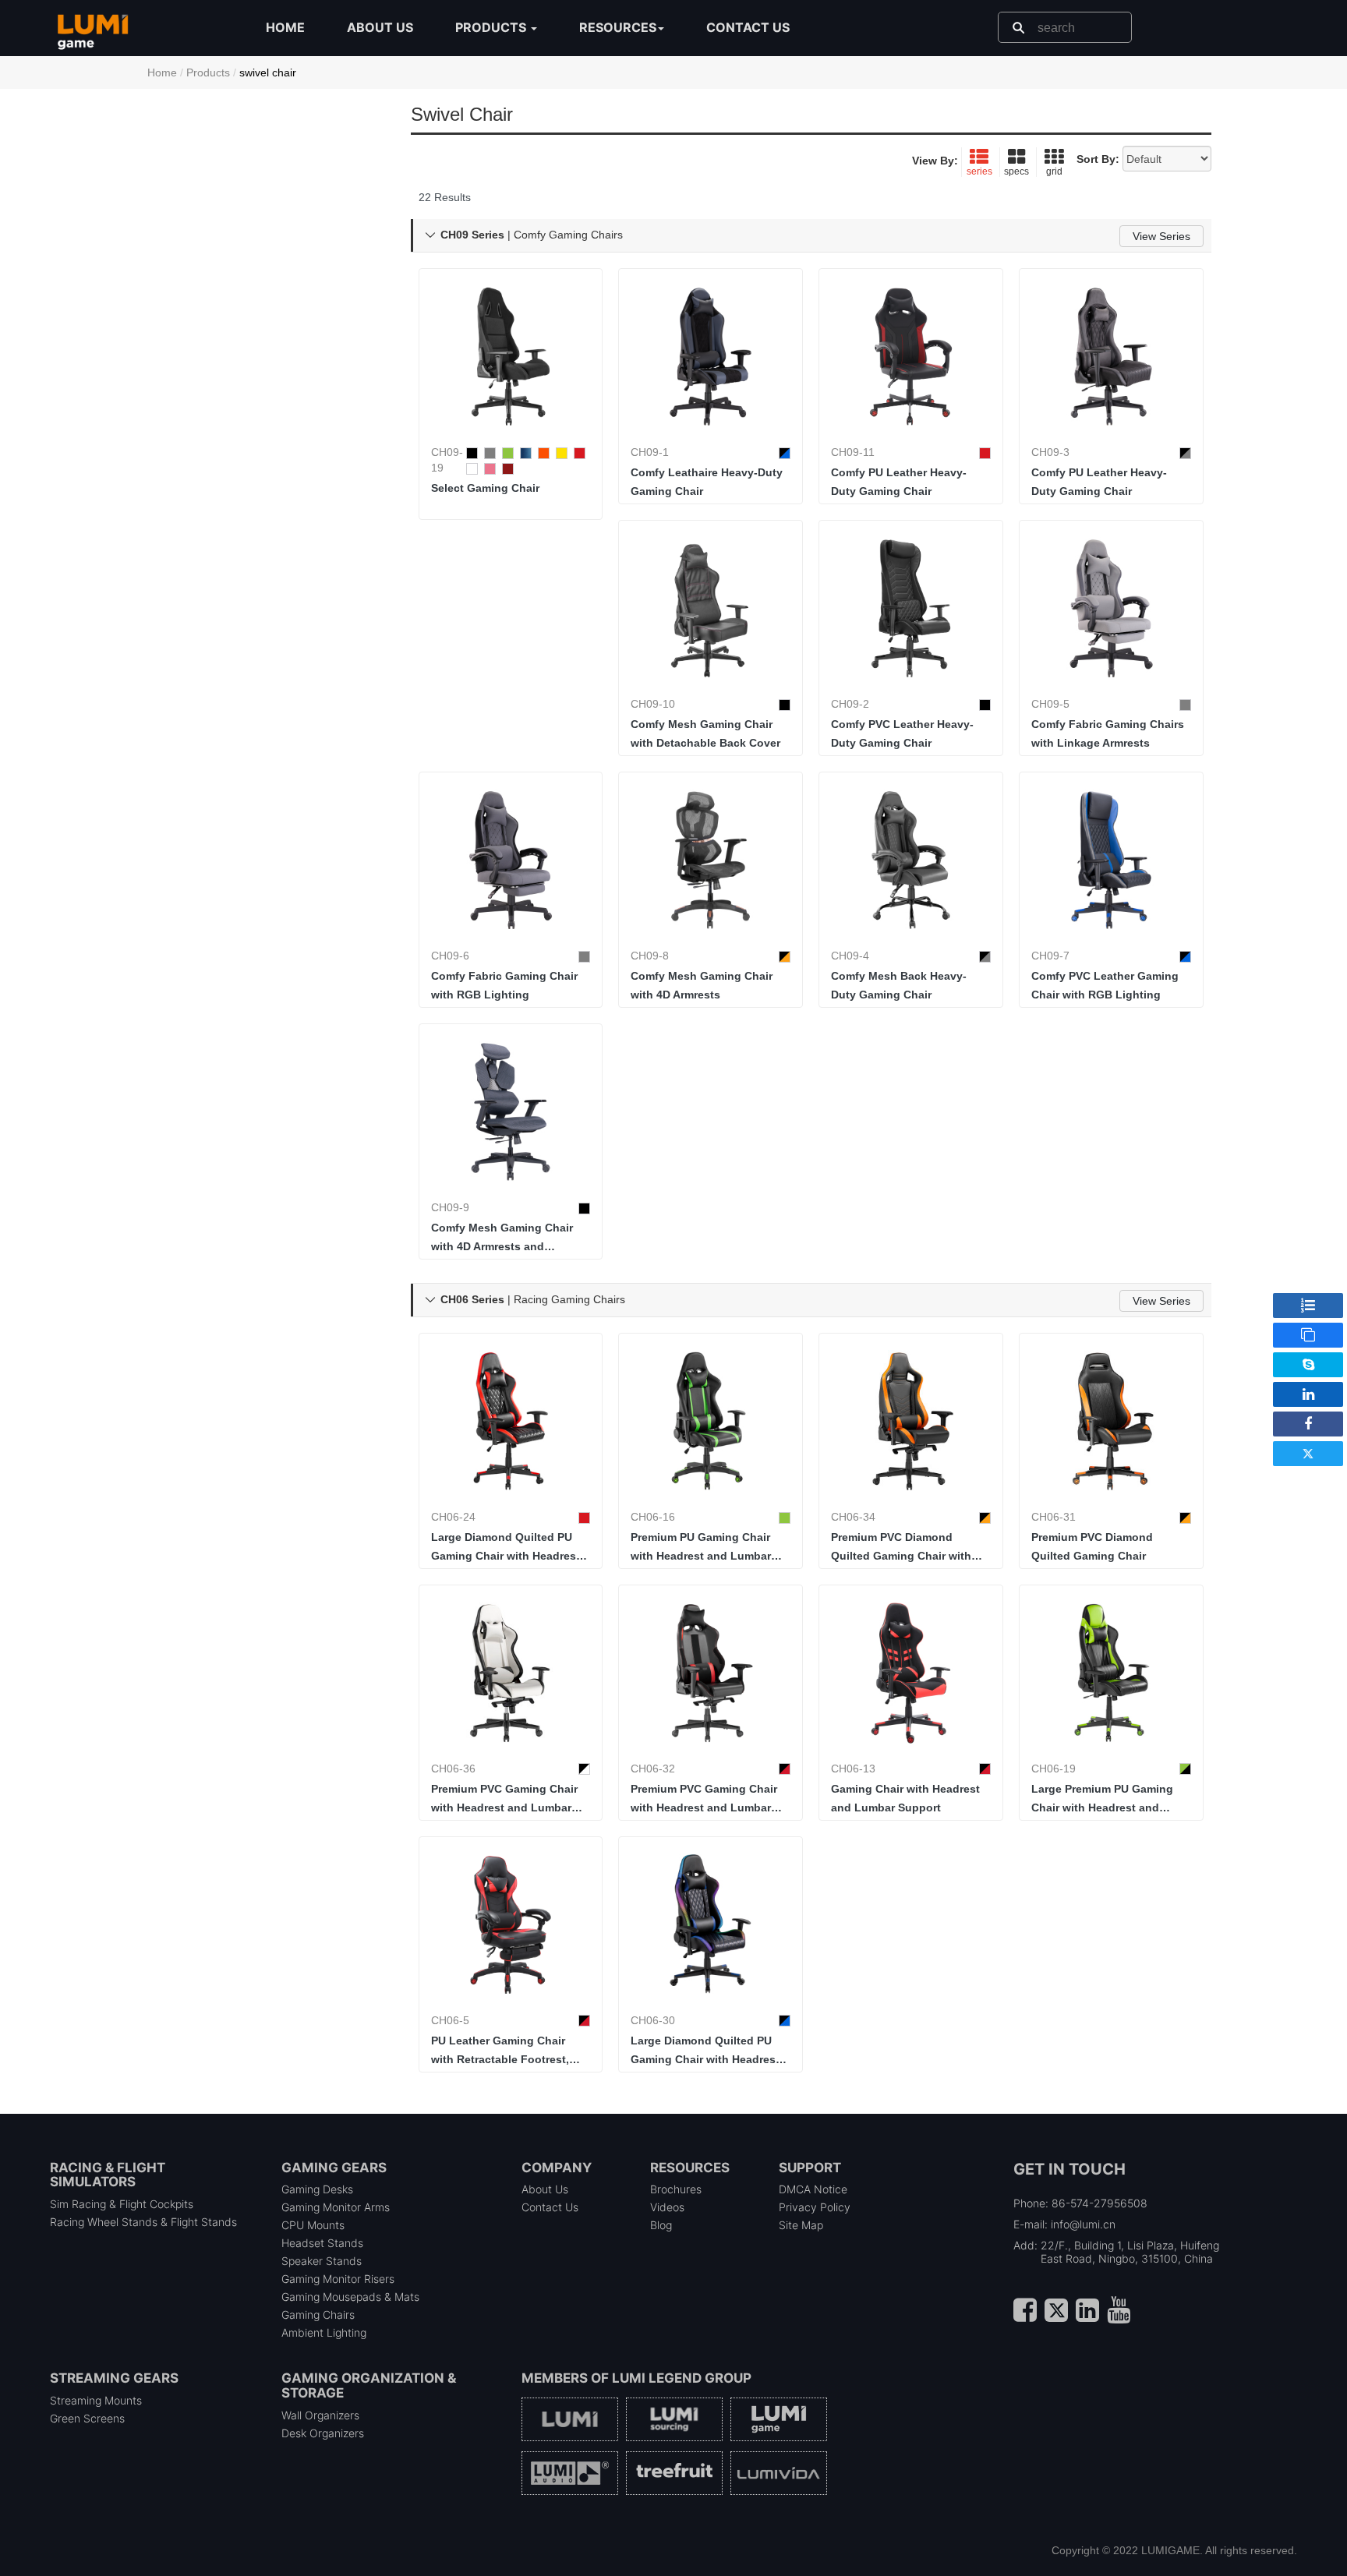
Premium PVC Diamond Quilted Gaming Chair (1092, 1546)
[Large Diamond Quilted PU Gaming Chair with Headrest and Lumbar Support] (511, 1421)
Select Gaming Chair (485, 488)
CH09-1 (650, 452)
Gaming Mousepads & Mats (350, 2297)
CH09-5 (1050, 704)
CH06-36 (453, 1769)
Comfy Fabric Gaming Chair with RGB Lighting (504, 985)
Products (208, 72)
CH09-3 (1050, 452)
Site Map (801, 2225)
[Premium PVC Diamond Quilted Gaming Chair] (1111, 1421)
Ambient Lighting (324, 2332)
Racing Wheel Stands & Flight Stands (143, 2222)
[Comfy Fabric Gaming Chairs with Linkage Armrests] (1111, 608)
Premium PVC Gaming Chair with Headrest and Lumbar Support (504, 1800)
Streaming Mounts (96, 2400)
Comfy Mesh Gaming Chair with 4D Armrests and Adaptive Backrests (502, 1239)
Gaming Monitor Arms (336, 2207)
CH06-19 (1054, 1769)
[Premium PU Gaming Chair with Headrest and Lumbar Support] (711, 1421)
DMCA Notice (813, 2189)
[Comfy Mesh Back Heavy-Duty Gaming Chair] (911, 860)
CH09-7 (1050, 956)
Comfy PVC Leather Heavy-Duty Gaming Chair (902, 733)
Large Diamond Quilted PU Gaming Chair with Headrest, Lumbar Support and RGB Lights (707, 2051)
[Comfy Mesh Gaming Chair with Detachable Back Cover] (711, 608)
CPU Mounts (313, 2225)
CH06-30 (653, 2020)
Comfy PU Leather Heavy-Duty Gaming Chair (899, 482)
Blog (661, 2225)
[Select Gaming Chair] (511, 357)
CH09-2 (850, 704)
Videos (667, 2207)
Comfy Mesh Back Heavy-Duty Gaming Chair (899, 985)
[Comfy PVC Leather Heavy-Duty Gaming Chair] (911, 608)
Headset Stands (322, 2243)
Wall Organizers (320, 2415)
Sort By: (1098, 159)
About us (380, 27)
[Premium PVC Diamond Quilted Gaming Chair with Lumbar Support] (911, 1421)
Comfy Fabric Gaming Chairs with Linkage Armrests (1108, 733)
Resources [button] (618, 27)
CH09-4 (850, 956)
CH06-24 (453, 1517)
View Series (1161, 236)
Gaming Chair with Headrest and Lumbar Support (905, 1798)
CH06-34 (853, 1517)
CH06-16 (653, 1517)
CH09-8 (650, 956)
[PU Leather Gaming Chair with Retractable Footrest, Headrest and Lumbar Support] (511, 1925)
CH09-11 (853, 452)
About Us (545, 2189)
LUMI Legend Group (682, 2378)
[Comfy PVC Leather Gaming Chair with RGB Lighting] (1111, 860)
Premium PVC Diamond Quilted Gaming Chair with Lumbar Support (901, 1548)
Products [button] (492, 27)
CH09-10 (653, 704)
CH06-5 (450, 2020)
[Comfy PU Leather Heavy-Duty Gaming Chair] (911, 357)
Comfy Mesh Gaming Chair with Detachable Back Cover (705, 733)
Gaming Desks (317, 2189)
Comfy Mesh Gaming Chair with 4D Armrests (702, 985)
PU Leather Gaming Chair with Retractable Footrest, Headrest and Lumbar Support (500, 2051)
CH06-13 (853, 1769)
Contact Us (550, 2207)
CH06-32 (653, 1769)
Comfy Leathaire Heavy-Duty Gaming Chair (707, 482)
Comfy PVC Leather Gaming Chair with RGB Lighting (1105, 985)
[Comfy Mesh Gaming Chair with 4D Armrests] (711, 860)
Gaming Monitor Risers (338, 2279)
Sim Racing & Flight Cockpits (122, 2204)
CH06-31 (1054, 1517)
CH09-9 (450, 1207)
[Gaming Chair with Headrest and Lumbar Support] (911, 1673)
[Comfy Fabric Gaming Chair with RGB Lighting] (511, 860)
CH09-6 (450, 956)
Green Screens (87, 2418)
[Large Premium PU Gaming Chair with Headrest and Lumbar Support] (1111, 1673)
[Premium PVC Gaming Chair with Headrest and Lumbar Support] (511, 1673)
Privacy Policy (815, 2207)
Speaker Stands (322, 2261)
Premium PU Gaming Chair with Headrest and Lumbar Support (701, 1548)
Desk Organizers (323, 2433)
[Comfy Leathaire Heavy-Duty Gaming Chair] (711, 357)
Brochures (676, 2189)
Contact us (748, 27)
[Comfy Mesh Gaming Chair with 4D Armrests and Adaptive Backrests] (511, 1112)
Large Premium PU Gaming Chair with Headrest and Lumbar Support (1102, 1800)
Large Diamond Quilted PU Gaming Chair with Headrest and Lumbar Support (506, 1548)
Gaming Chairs (318, 2315)
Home (285, 27)
